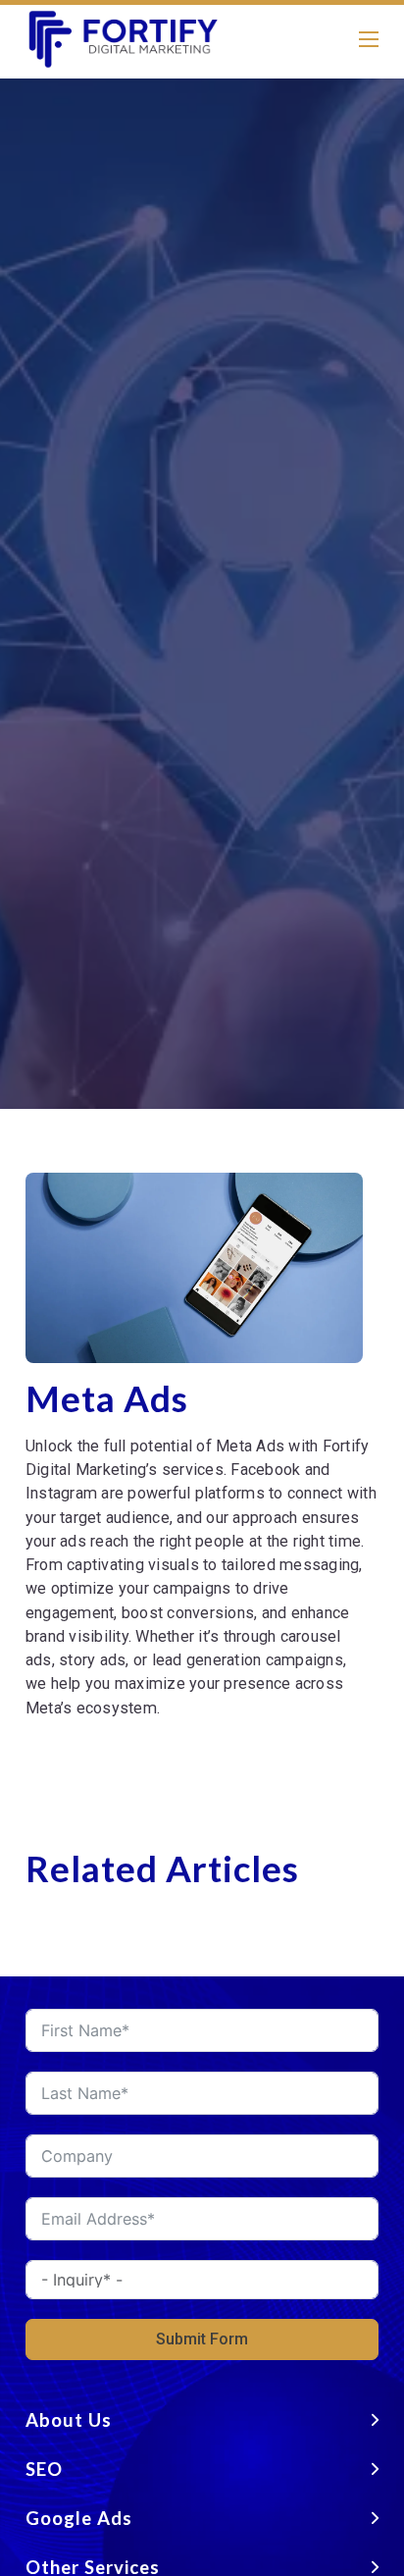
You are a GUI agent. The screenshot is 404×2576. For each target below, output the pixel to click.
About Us (69, 2420)
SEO (44, 2469)
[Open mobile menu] (369, 39)
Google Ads (79, 2518)
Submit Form (202, 2339)
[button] (202, 2420)
